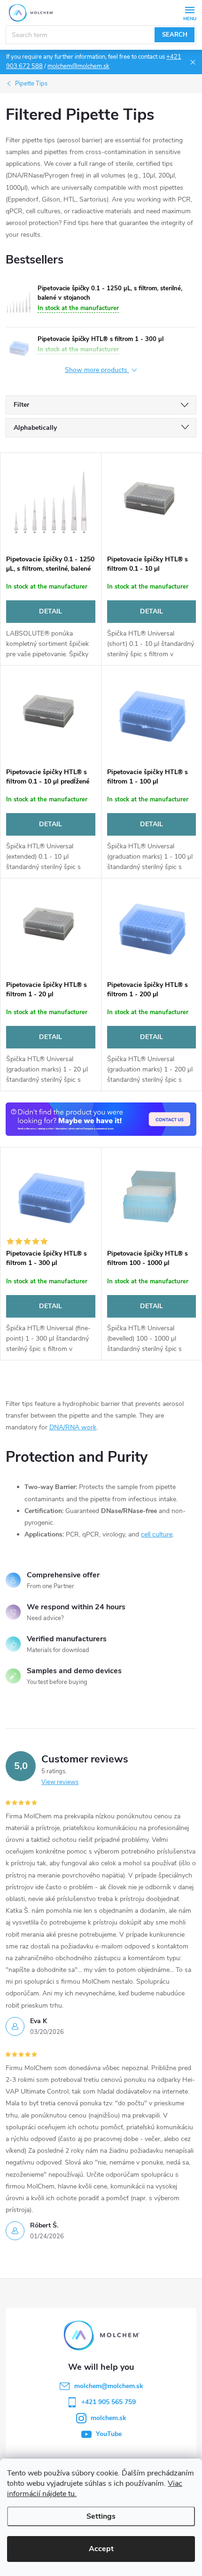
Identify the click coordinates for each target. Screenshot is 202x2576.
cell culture (157, 1534)
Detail (50, 611)
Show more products (97, 370)
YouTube (109, 2434)
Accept (101, 2549)
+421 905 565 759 (109, 2402)
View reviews (60, 1782)
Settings (101, 2516)
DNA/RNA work (73, 1427)
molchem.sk (109, 2418)
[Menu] (190, 12)
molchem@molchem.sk (78, 66)
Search (175, 35)
